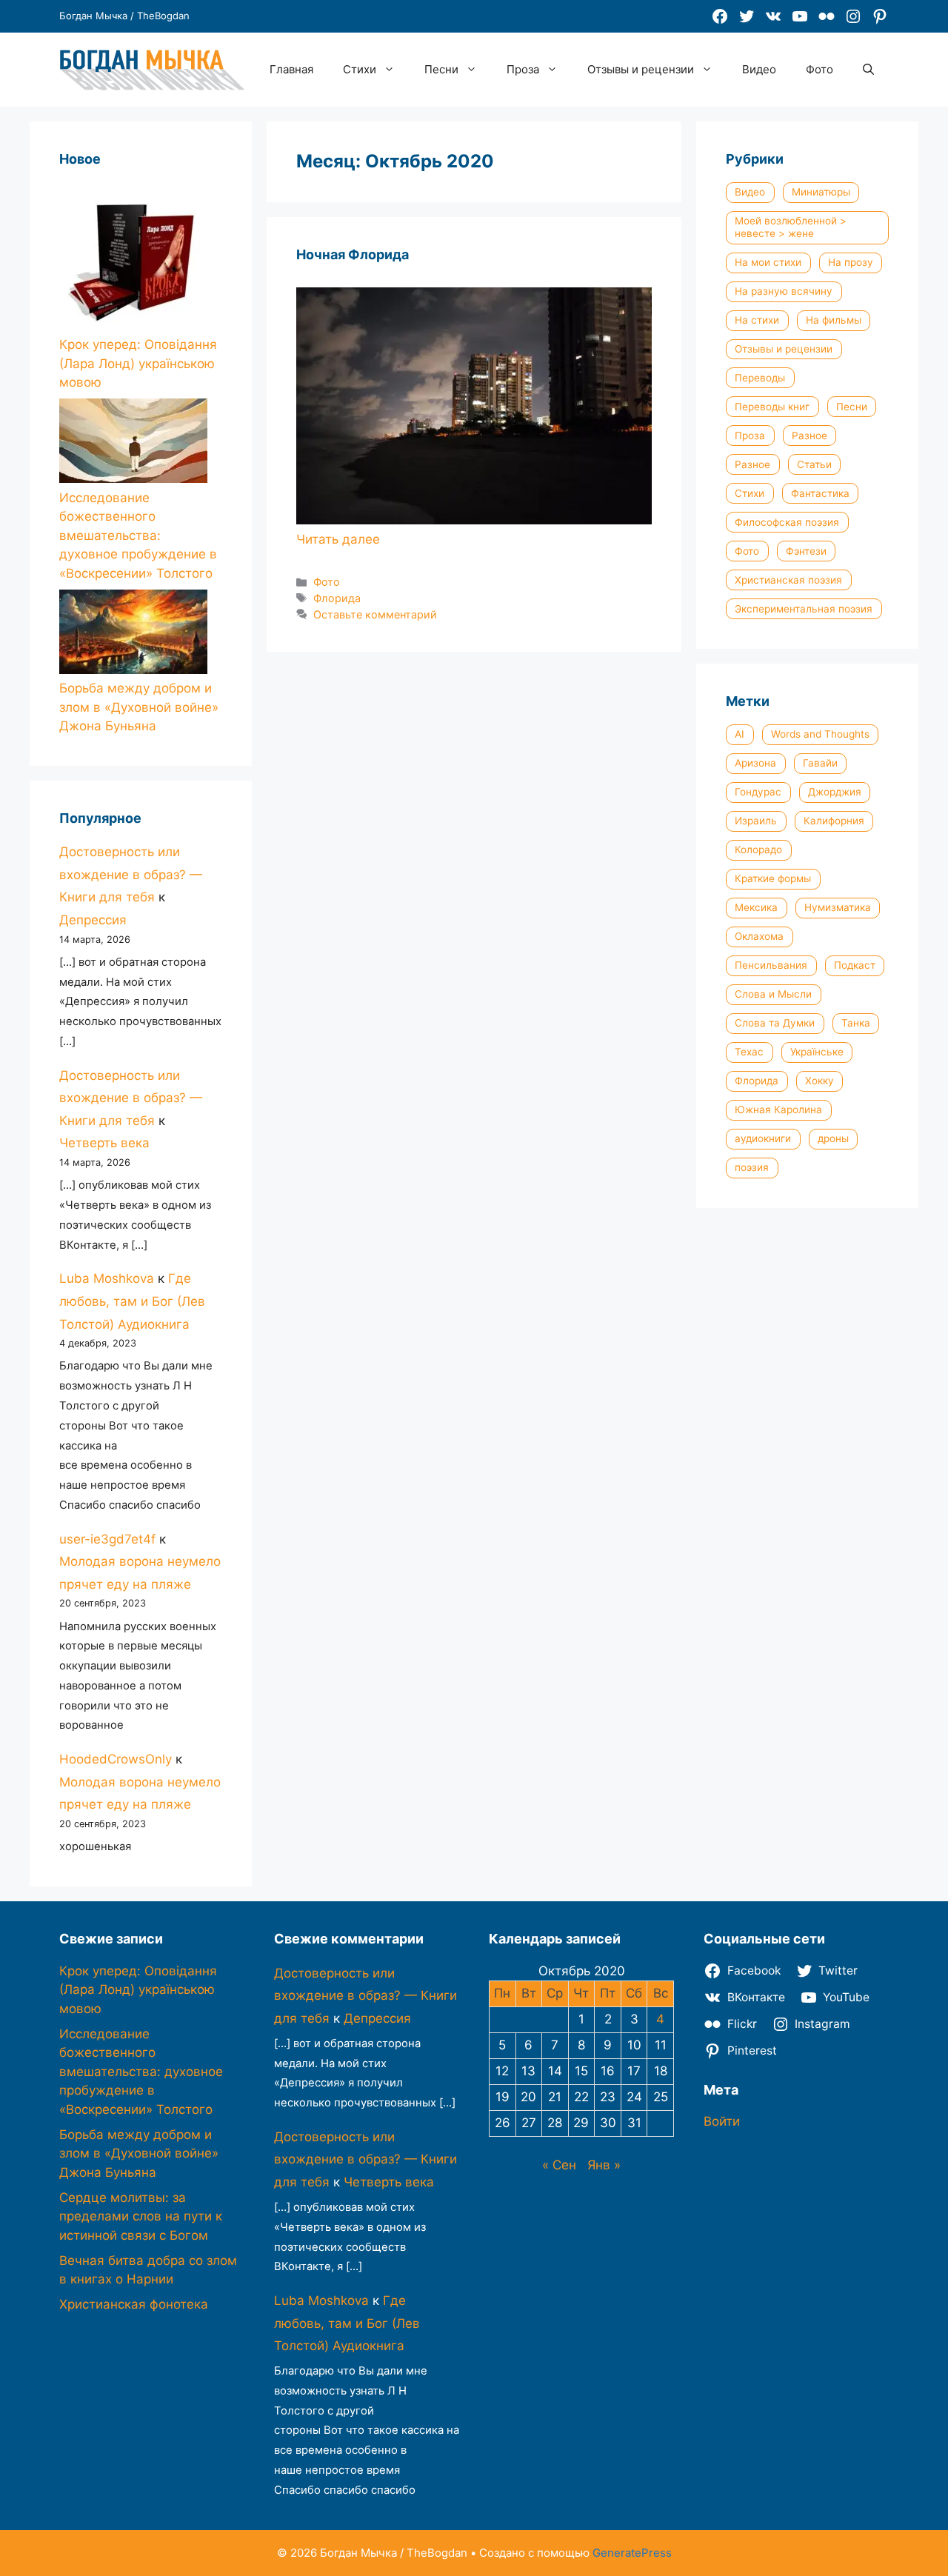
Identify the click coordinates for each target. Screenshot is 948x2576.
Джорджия (835, 792)
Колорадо (758, 850)
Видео (759, 69)
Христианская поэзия (788, 580)
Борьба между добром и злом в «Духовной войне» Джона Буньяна (139, 707)
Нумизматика (838, 907)
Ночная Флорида (353, 254)
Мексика (756, 907)
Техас (749, 1052)
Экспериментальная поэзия (804, 609)
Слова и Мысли (773, 994)
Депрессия (93, 920)
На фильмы (834, 320)
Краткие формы (773, 878)
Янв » (604, 2165)
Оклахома (759, 936)
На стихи (757, 320)
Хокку (820, 1081)
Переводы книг (772, 407)
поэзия (752, 1167)
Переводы (760, 378)
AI (740, 734)
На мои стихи (768, 262)
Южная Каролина (778, 1110)
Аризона (755, 763)
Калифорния (834, 821)
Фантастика (820, 493)
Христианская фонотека (134, 2304)
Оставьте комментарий (375, 614)
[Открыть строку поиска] (868, 70)
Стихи (360, 69)
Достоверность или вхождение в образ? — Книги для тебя (131, 874)
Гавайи (820, 763)
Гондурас (758, 792)
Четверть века (104, 1143)
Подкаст (855, 965)
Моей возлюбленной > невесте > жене (791, 227)
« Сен (559, 2165)
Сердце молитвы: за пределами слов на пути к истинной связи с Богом (141, 2216)
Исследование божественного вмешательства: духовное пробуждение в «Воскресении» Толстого (138, 535)
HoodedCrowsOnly (116, 1759)
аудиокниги (763, 1138)
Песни (441, 69)
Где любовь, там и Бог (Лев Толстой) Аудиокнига (132, 1301)
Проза (523, 69)
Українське (817, 1052)
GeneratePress (632, 2553)
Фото (820, 69)
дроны (833, 1138)
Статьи (814, 464)
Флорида (337, 598)
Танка (856, 1023)
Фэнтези (806, 551)
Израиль (756, 821)
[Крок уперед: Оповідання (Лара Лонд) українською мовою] (133, 259)
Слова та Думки (775, 1023)
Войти (722, 2121)
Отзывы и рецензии (641, 69)
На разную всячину (784, 291)
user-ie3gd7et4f (107, 1539)
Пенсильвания (771, 965)
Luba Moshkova (107, 1278)
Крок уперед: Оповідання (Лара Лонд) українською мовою (138, 363)
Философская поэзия (787, 522)
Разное (810, 436)
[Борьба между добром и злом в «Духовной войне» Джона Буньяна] (133, 635)
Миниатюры (821, 192)
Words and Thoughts (820, 734)
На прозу (851, 262)
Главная (291, 69)
